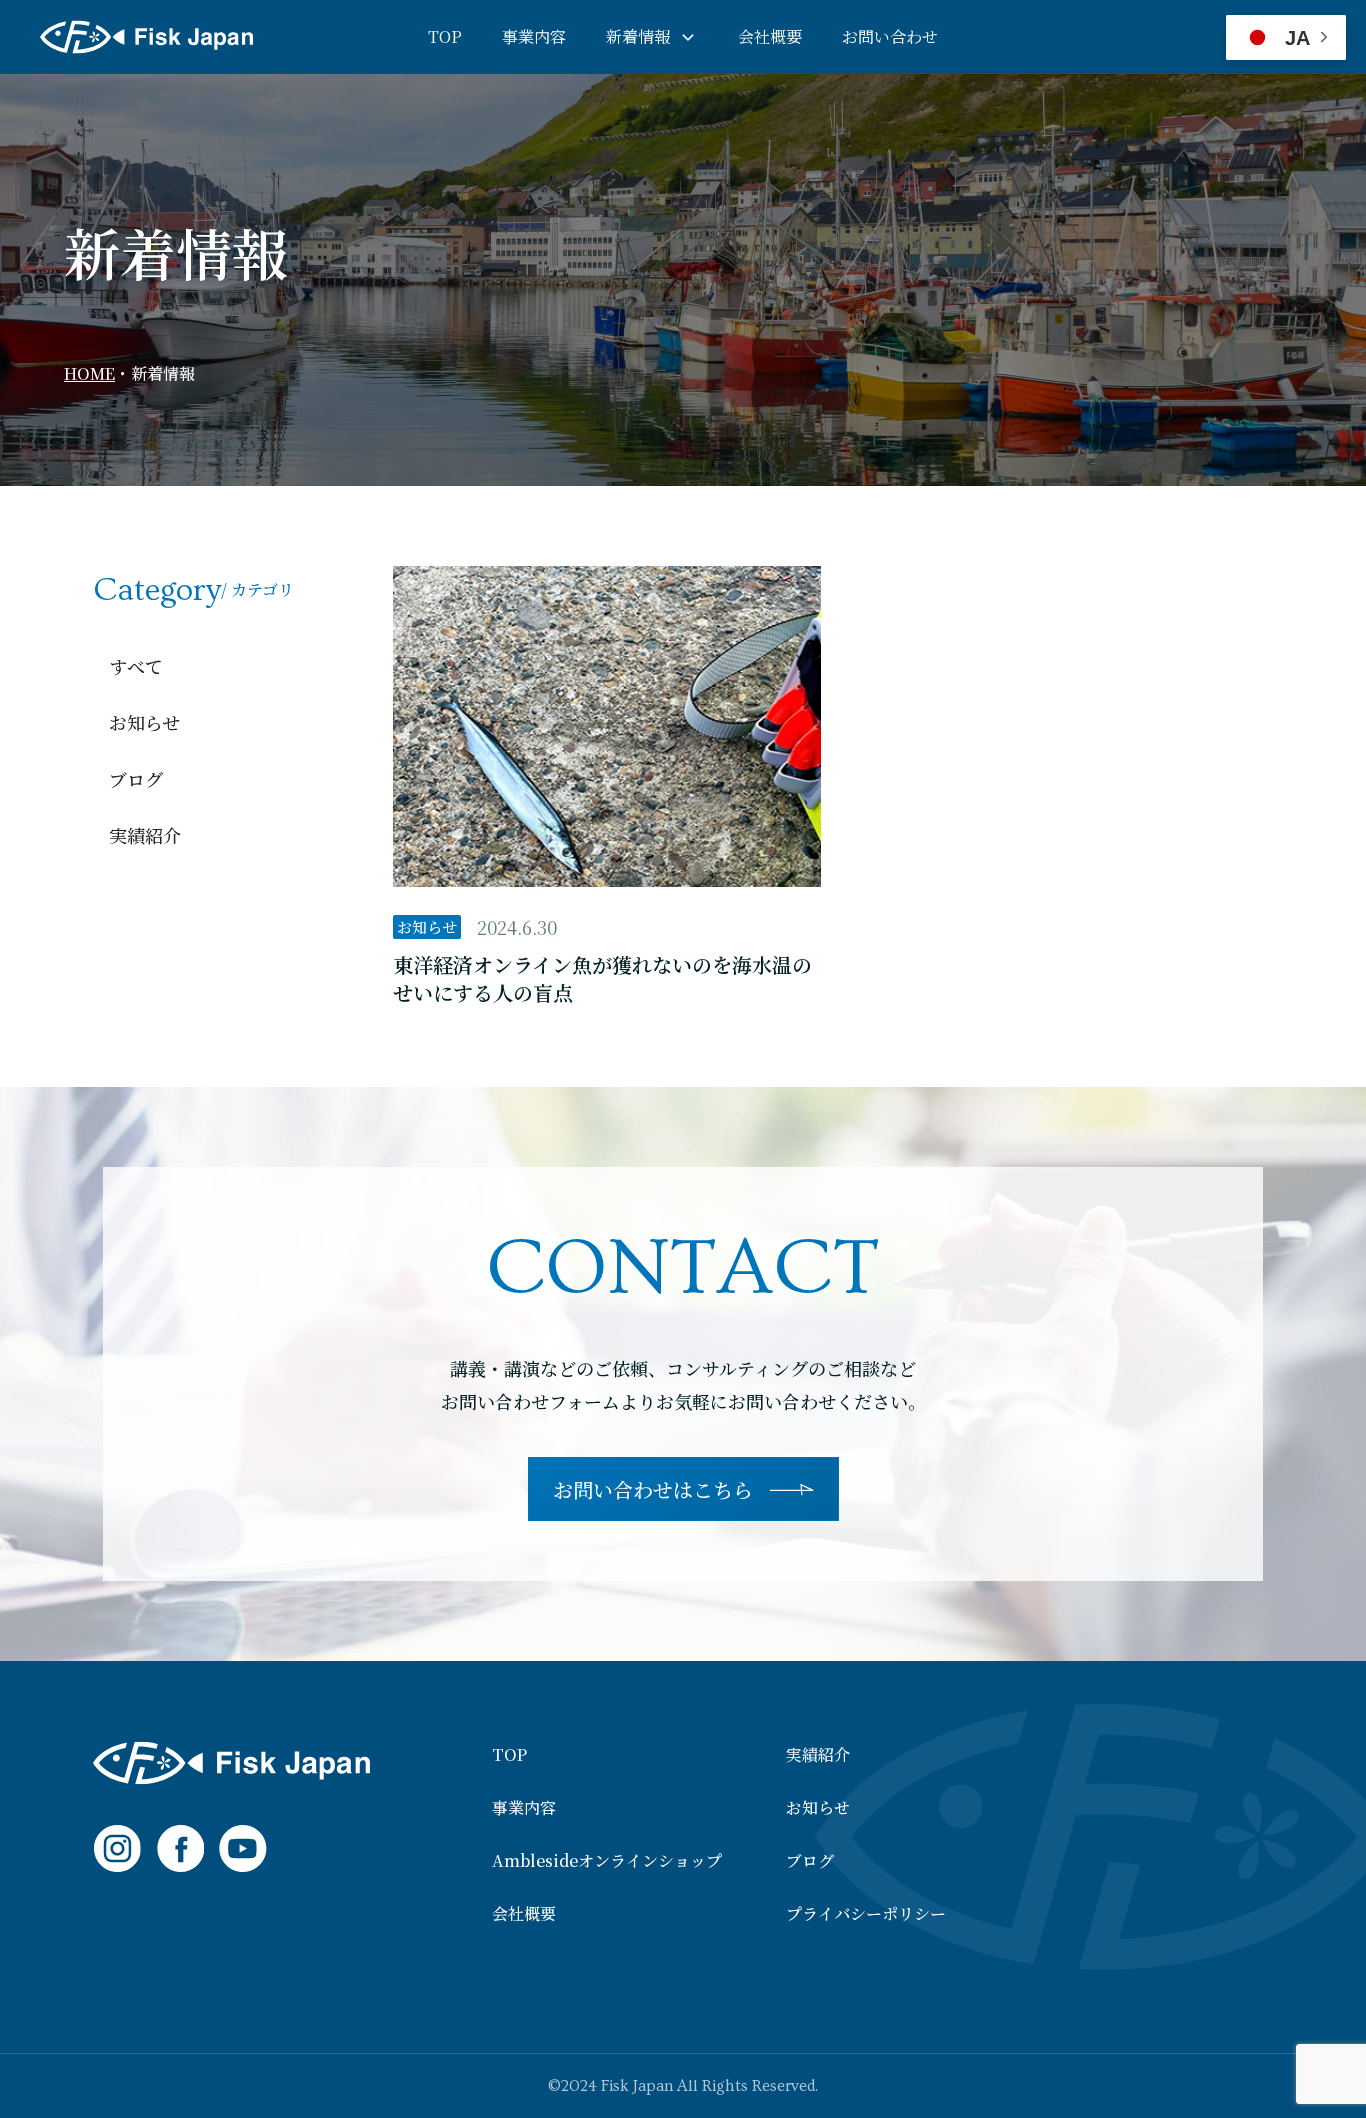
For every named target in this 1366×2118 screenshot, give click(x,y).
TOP (445, 36)
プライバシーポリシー (866, 1914)
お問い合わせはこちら (653, 1489)
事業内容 (534, 36)
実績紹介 (145, 835)
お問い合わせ (890, 36)
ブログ (136, 779)
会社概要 (770, 36)
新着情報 (638, 36)
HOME (89, 373)
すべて (136, 666)
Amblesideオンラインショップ (607, 1861)
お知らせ (144, 722)
